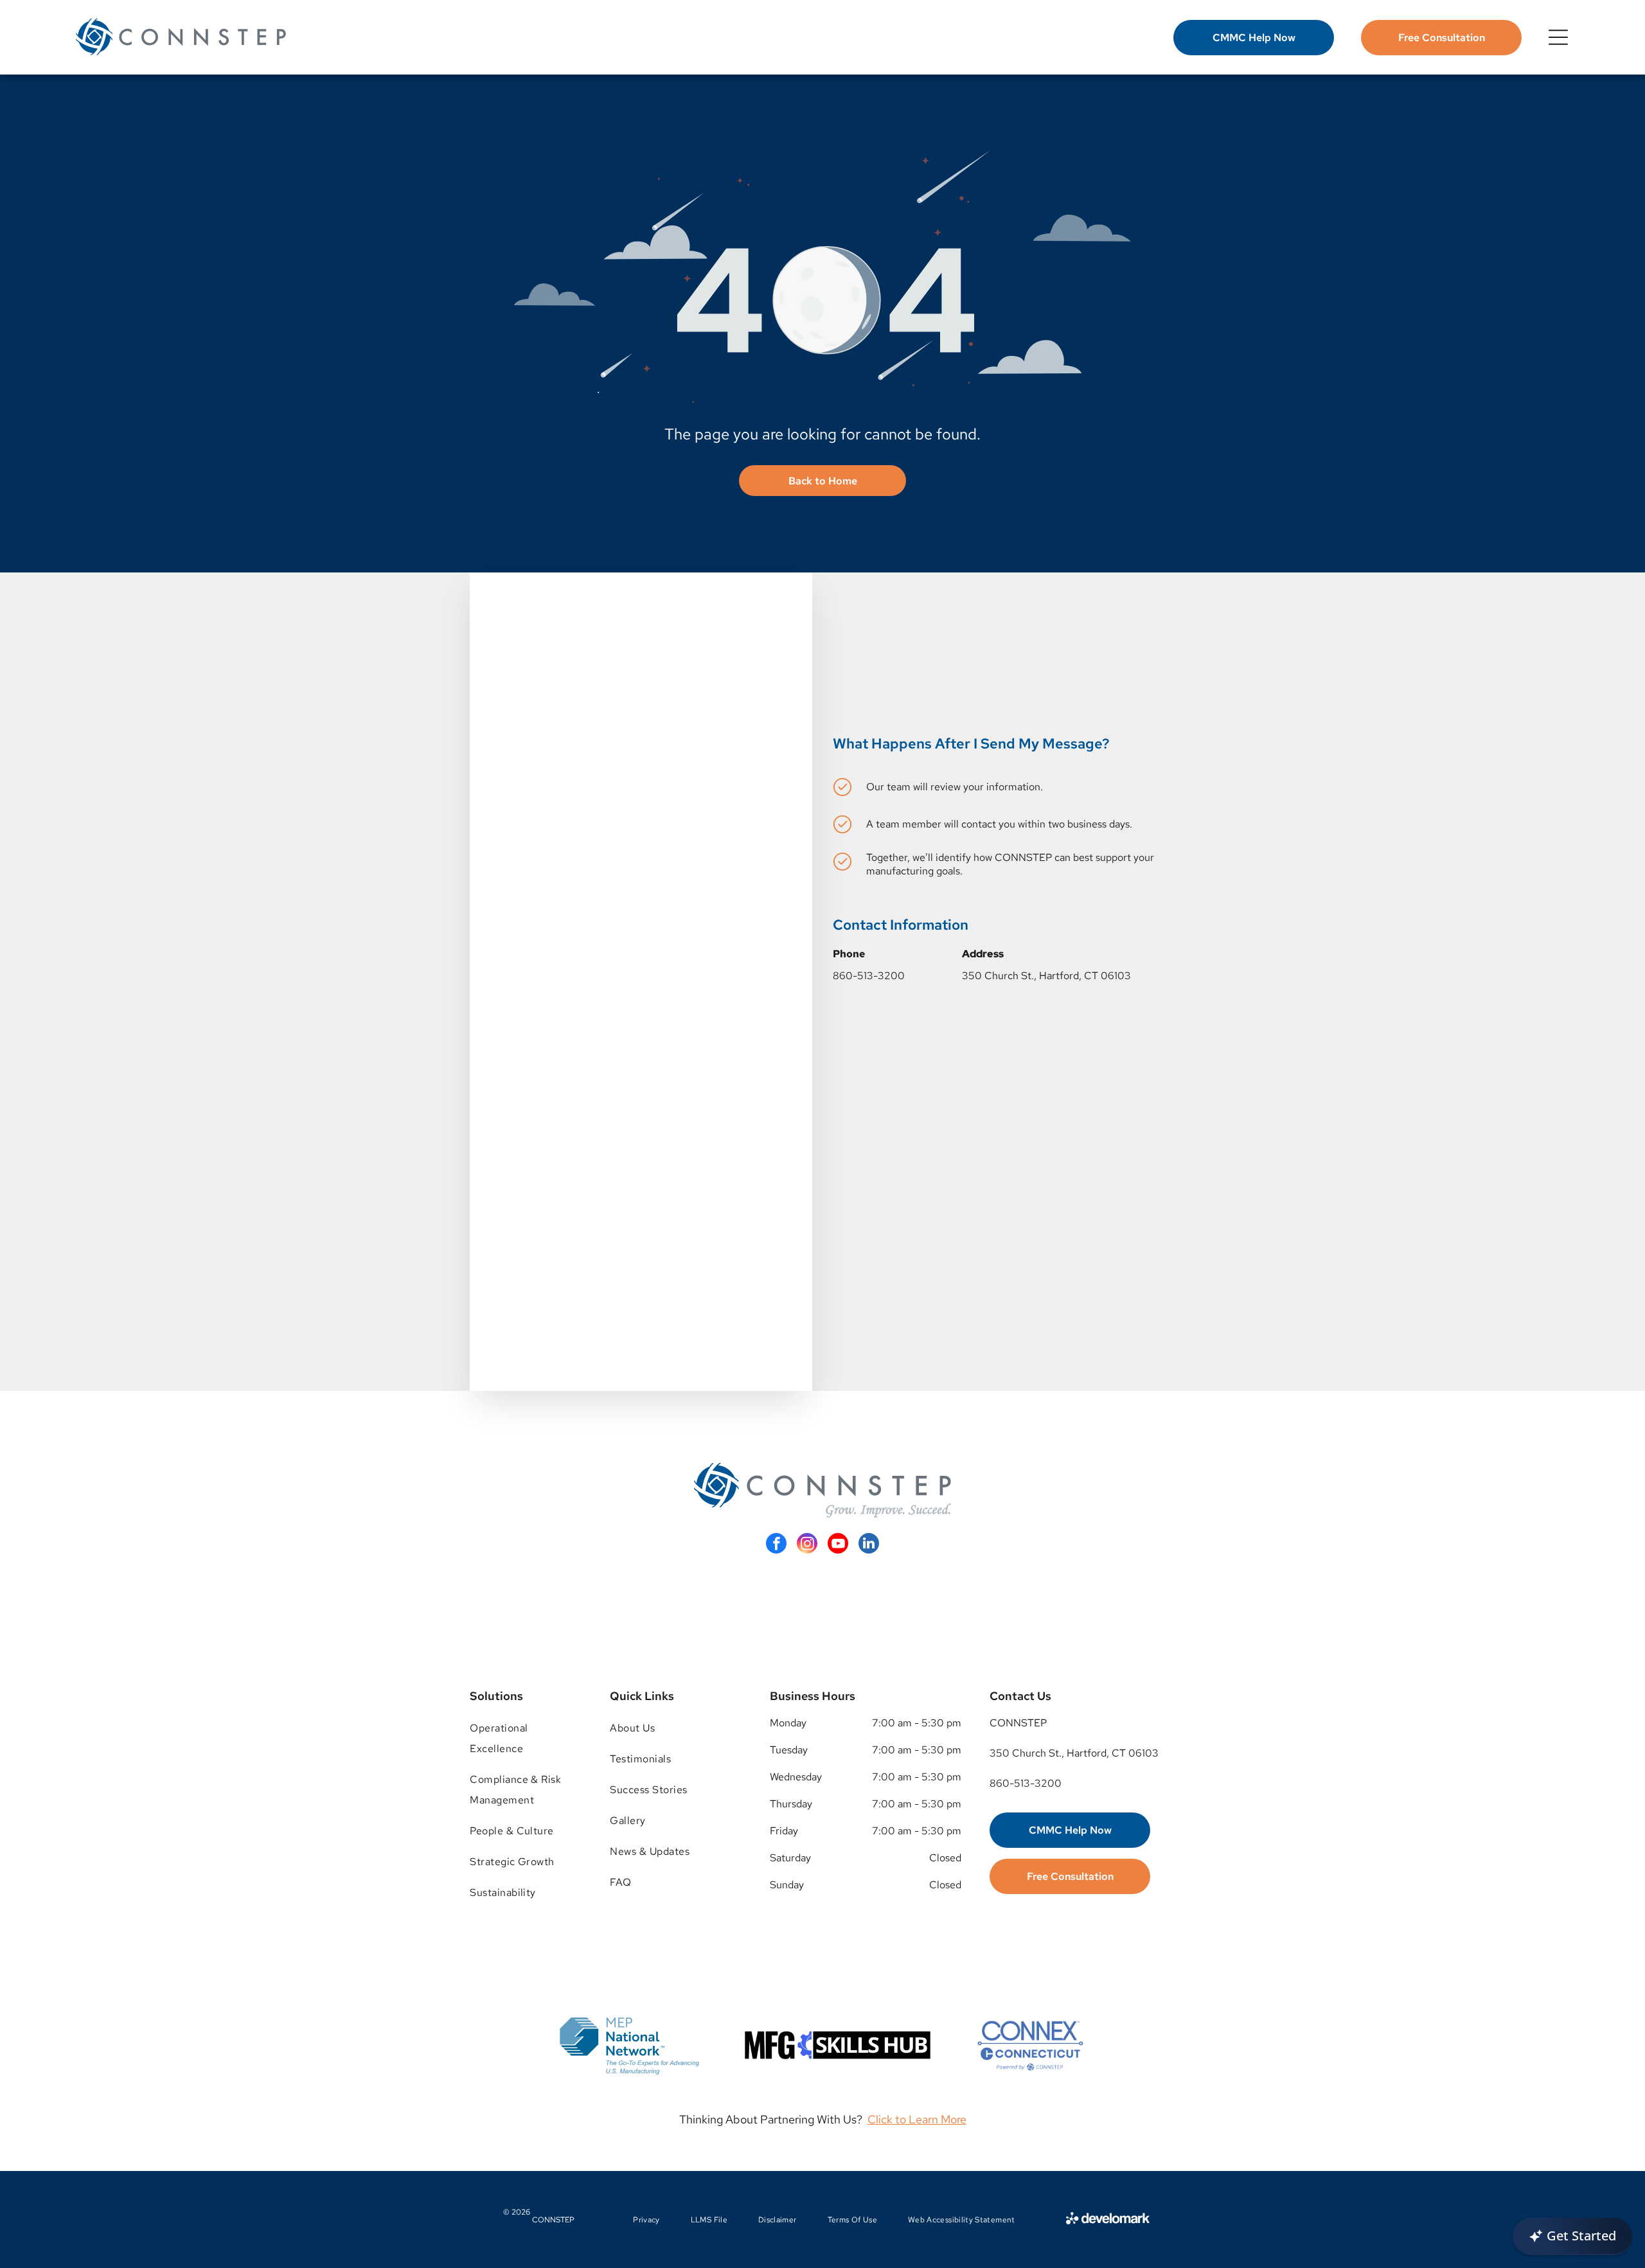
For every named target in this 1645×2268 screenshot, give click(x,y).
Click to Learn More (917, 2119)
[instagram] (807, 1545)
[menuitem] (526, 1739)
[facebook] (776, 1545)
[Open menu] (1558, 37)
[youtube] (838, 1545)
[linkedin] (869, 1545)
